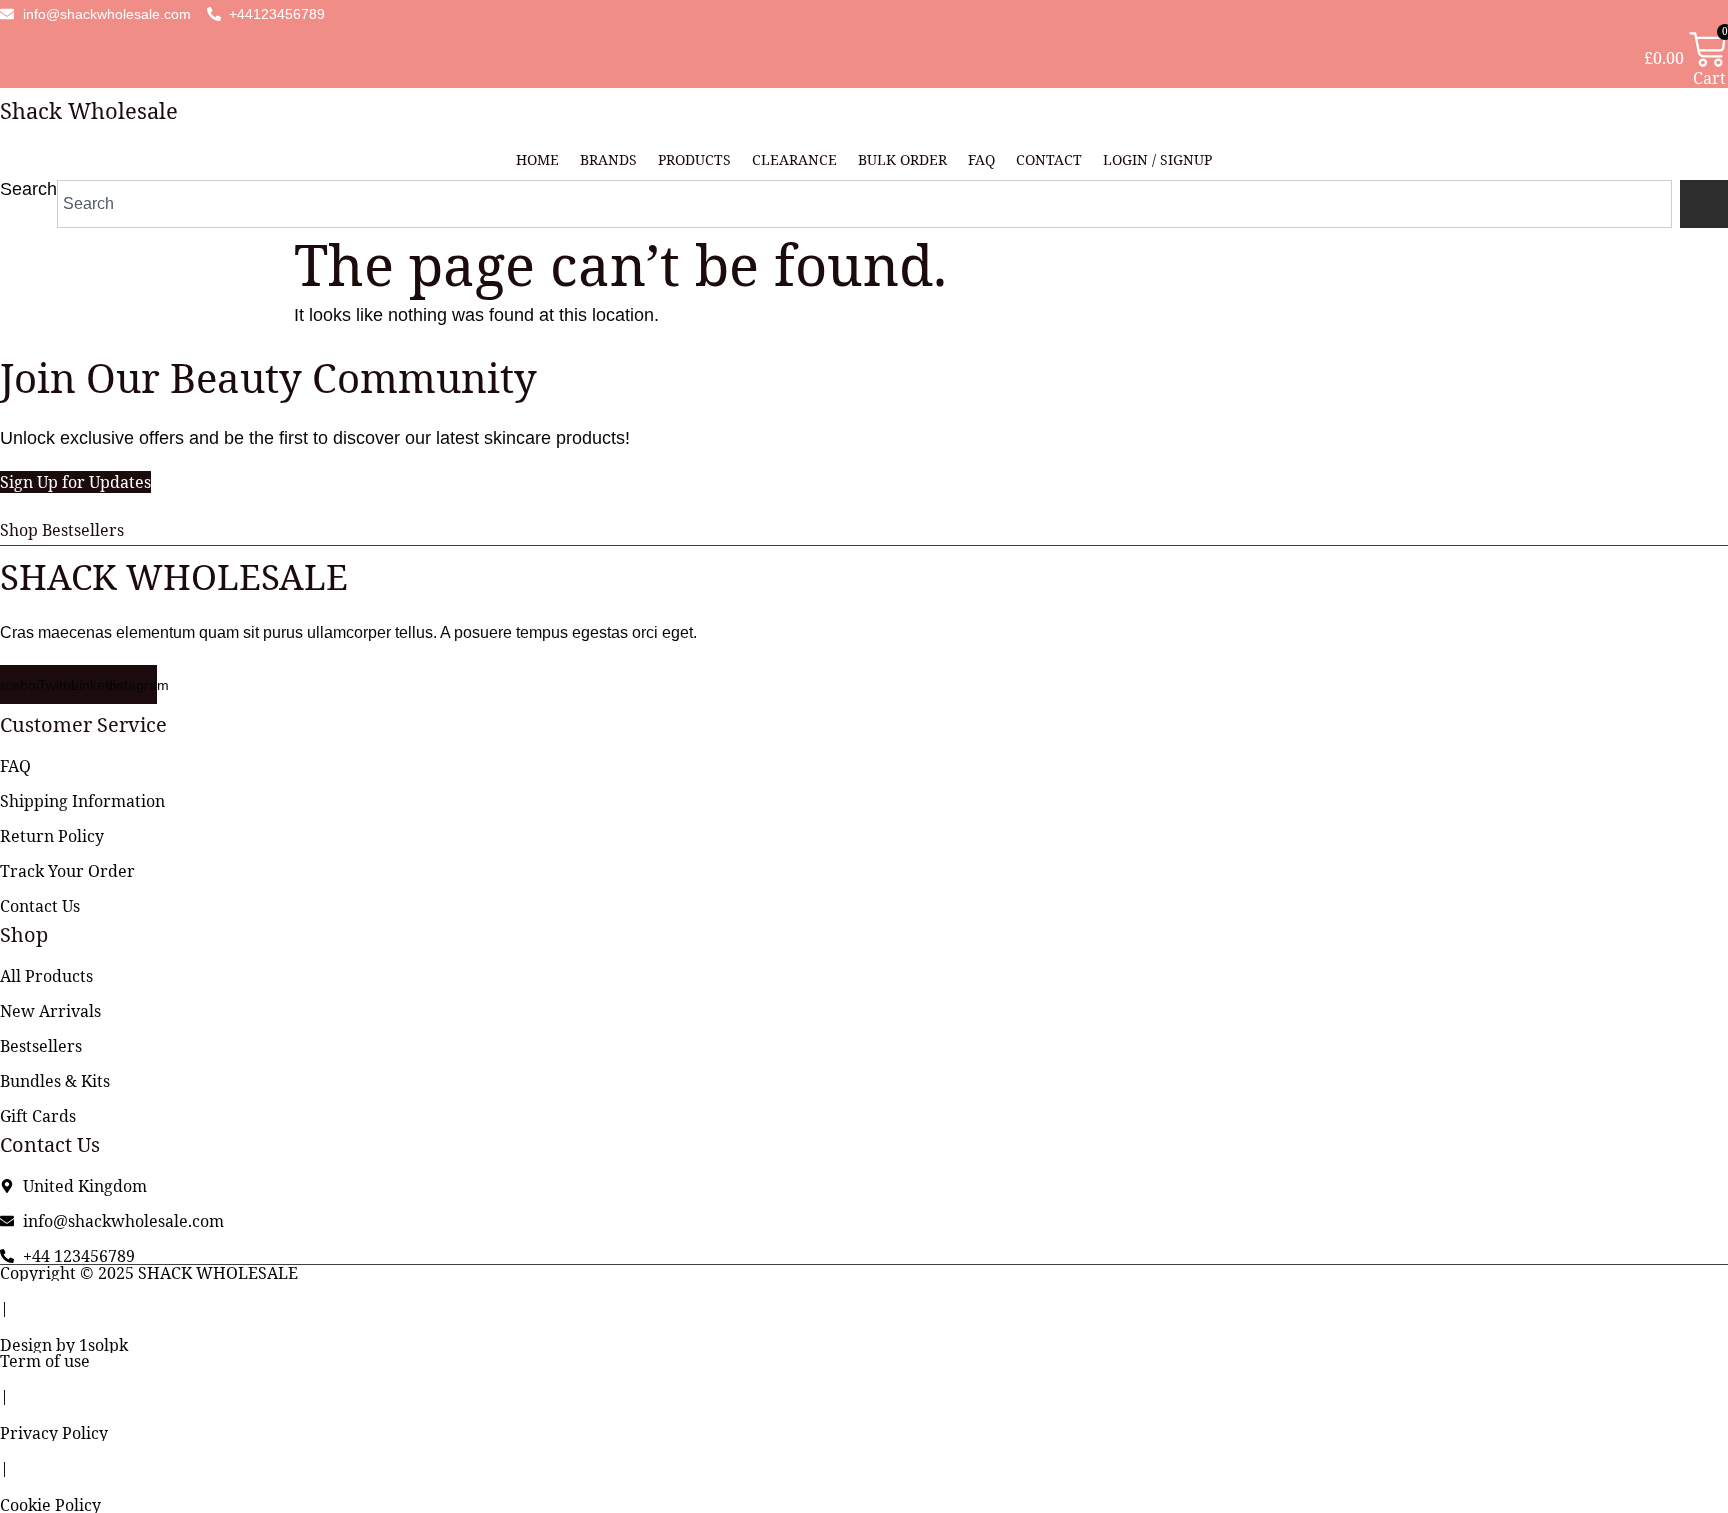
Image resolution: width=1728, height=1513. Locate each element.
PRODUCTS (694, 159)
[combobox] (864, 204)
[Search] (1704, 204)
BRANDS (608, 159)
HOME (537, 159)
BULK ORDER (902, 159)
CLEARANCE (794, 159)
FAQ (981, 159)
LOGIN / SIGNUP (1157, 159)
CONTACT (1049, 159)
